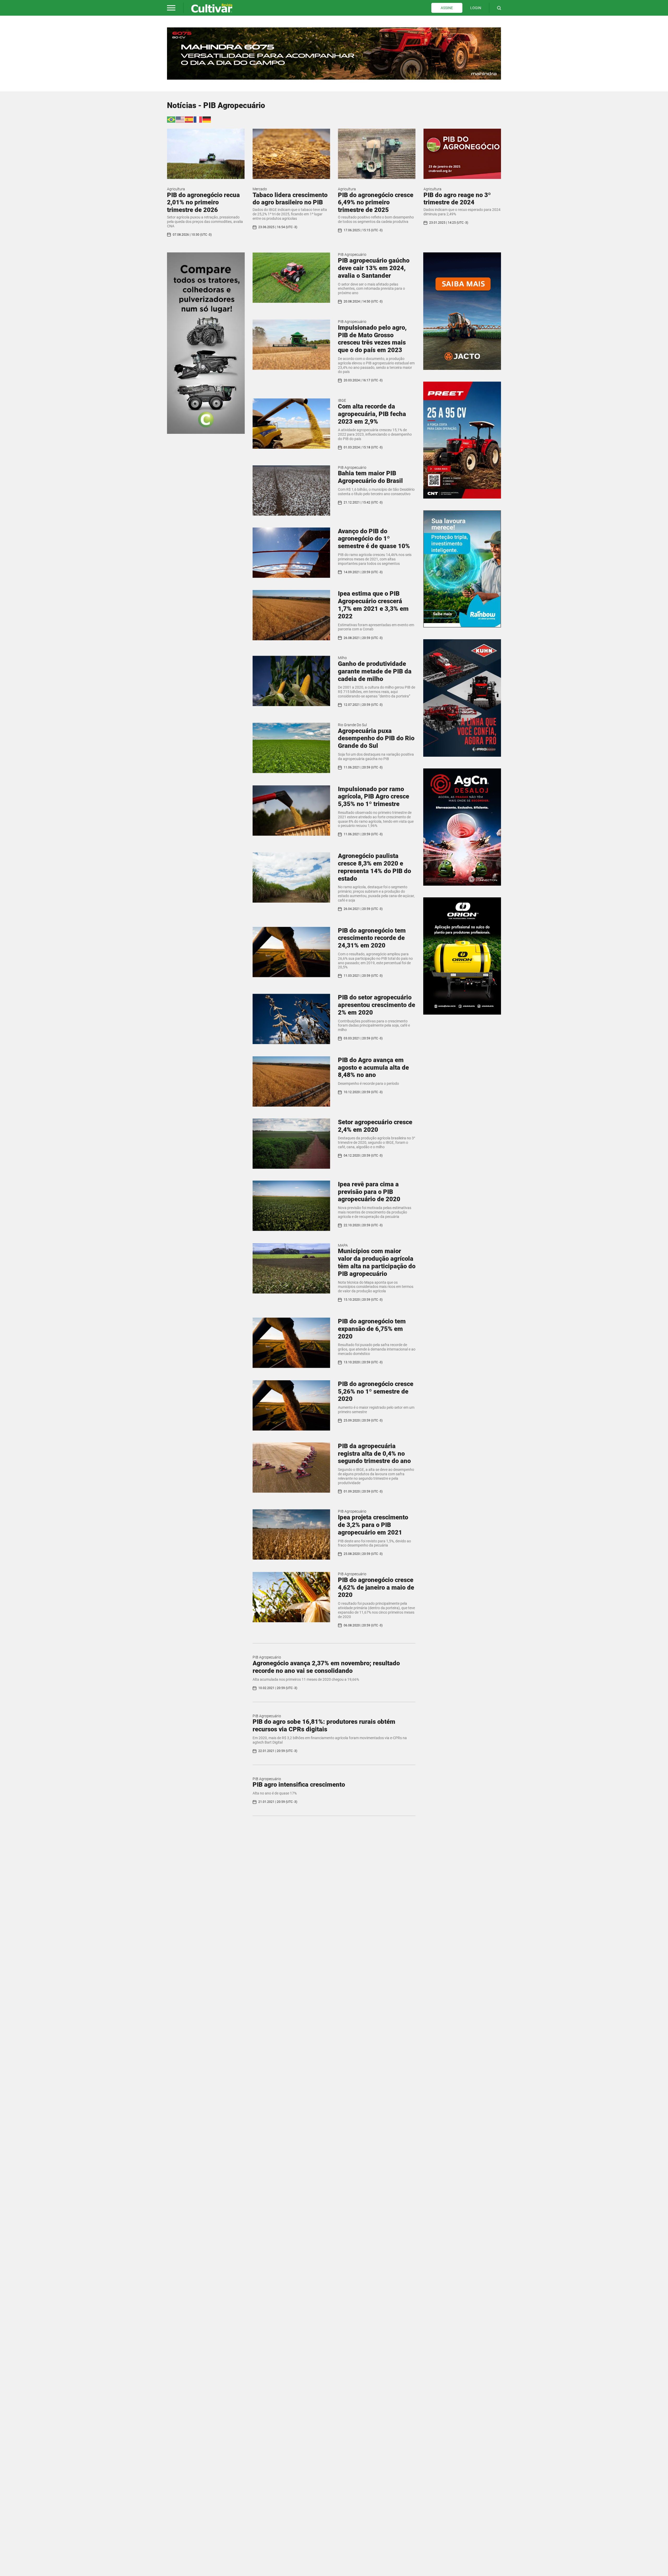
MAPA (343, 1245)
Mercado (260, 189)
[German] (207, 119)
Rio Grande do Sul (352, 725)
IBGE (342, 400)
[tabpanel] (334, 54)
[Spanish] (189, 119)
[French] (198, 119)
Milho (342, 658)
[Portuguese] (171, 119)
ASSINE (447, 8)
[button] (171, 8)
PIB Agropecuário (352, 254)
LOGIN (476, 8)
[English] (180, 119)
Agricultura (176, 189)
